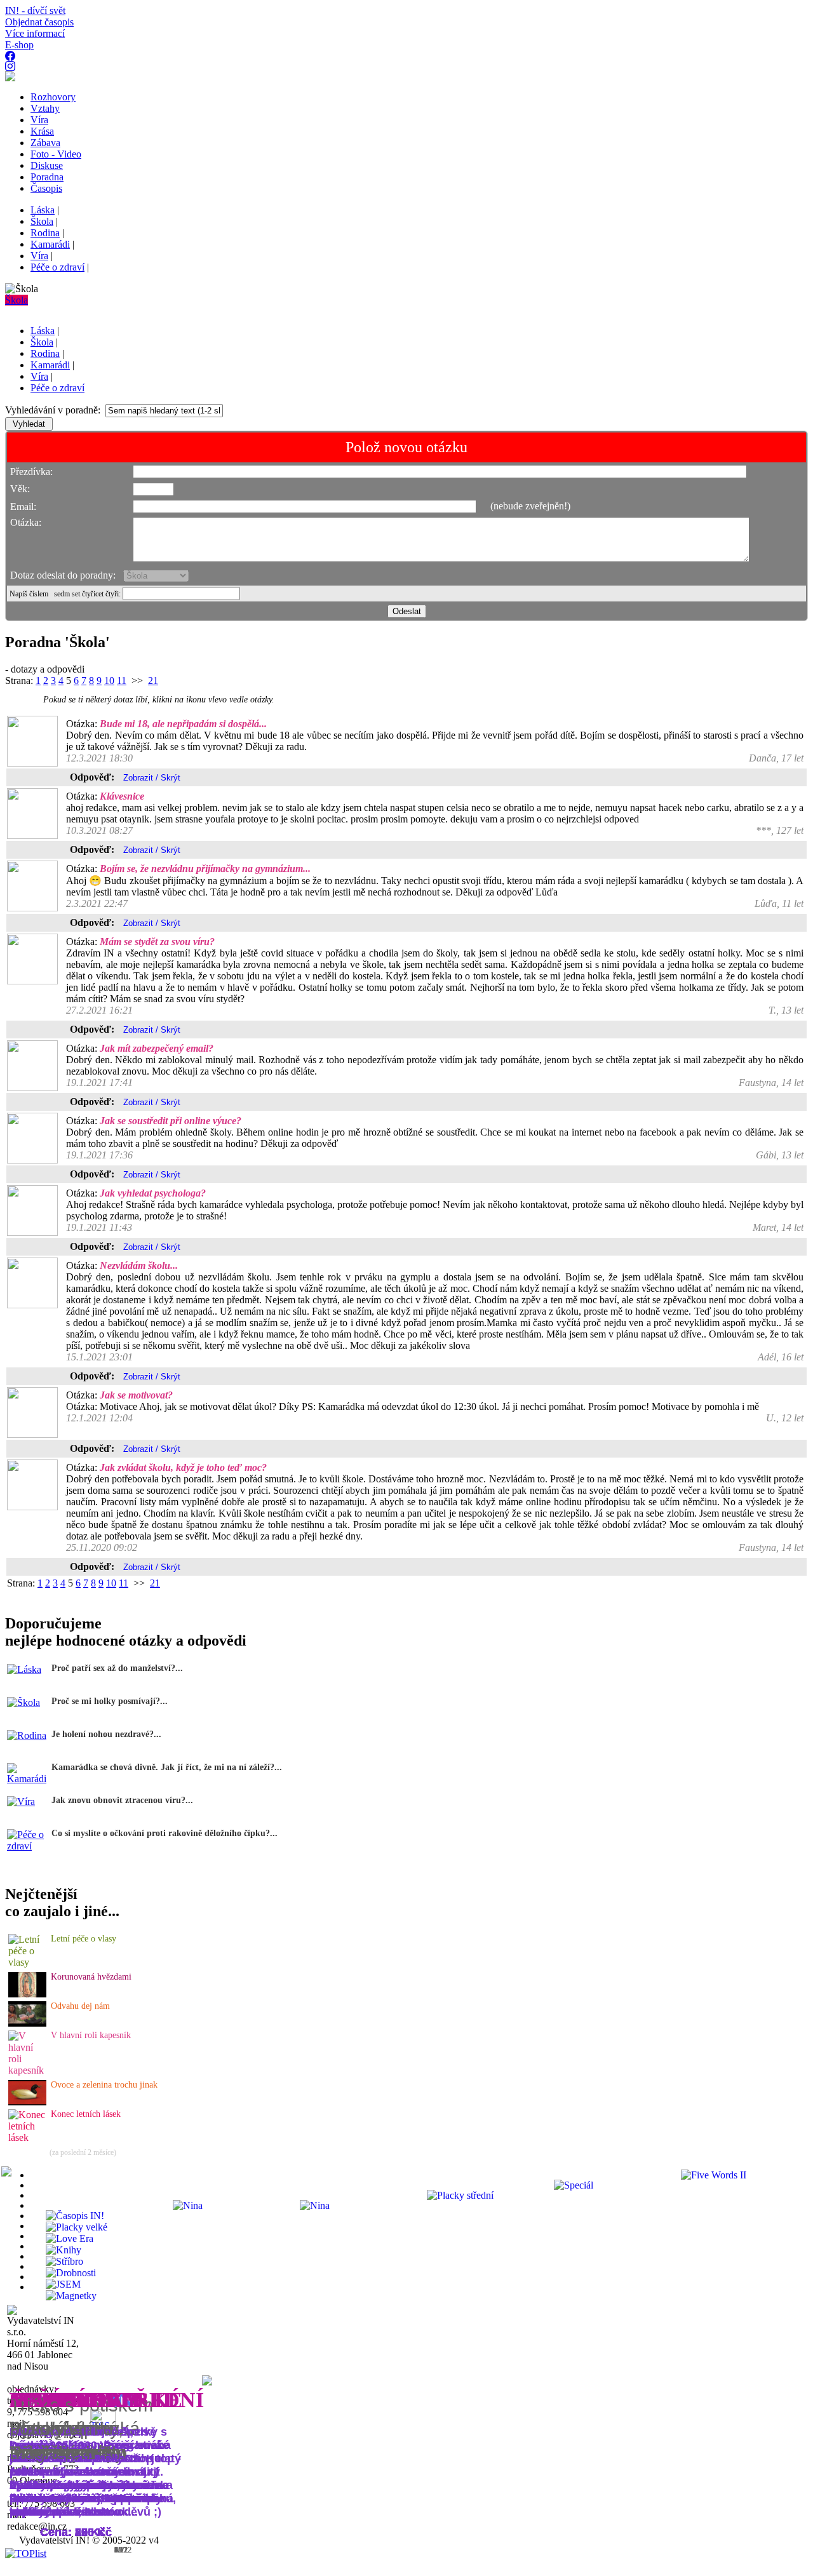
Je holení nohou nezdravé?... (106, 1734)
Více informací (35, 33)
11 (122, 681)
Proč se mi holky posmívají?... (110, 1701)
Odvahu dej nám (80, 2006)
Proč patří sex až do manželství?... (117, 1668)
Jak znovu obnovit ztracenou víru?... (122, 1800)
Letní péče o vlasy (84, 1939)
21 (153, 681)
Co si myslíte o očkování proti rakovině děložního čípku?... (165, 1833)
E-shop (19, 45)
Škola (17, 300)
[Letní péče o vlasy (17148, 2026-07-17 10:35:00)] (28, 1962)
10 (109, 681)
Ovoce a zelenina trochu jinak (104, 2085)
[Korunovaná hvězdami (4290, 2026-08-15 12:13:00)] (27, 1994)
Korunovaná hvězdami (91, 1977)
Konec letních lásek (86, 2114)
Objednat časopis (39, 22)
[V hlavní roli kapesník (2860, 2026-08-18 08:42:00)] (28, 2070)
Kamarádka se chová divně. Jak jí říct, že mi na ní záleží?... (167, 1767)
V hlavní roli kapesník (91, 2035)
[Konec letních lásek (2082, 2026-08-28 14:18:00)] (28, 2137)
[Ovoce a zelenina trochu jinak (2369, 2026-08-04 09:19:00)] (27, 2102)
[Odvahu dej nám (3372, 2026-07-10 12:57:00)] (27, 2023)
